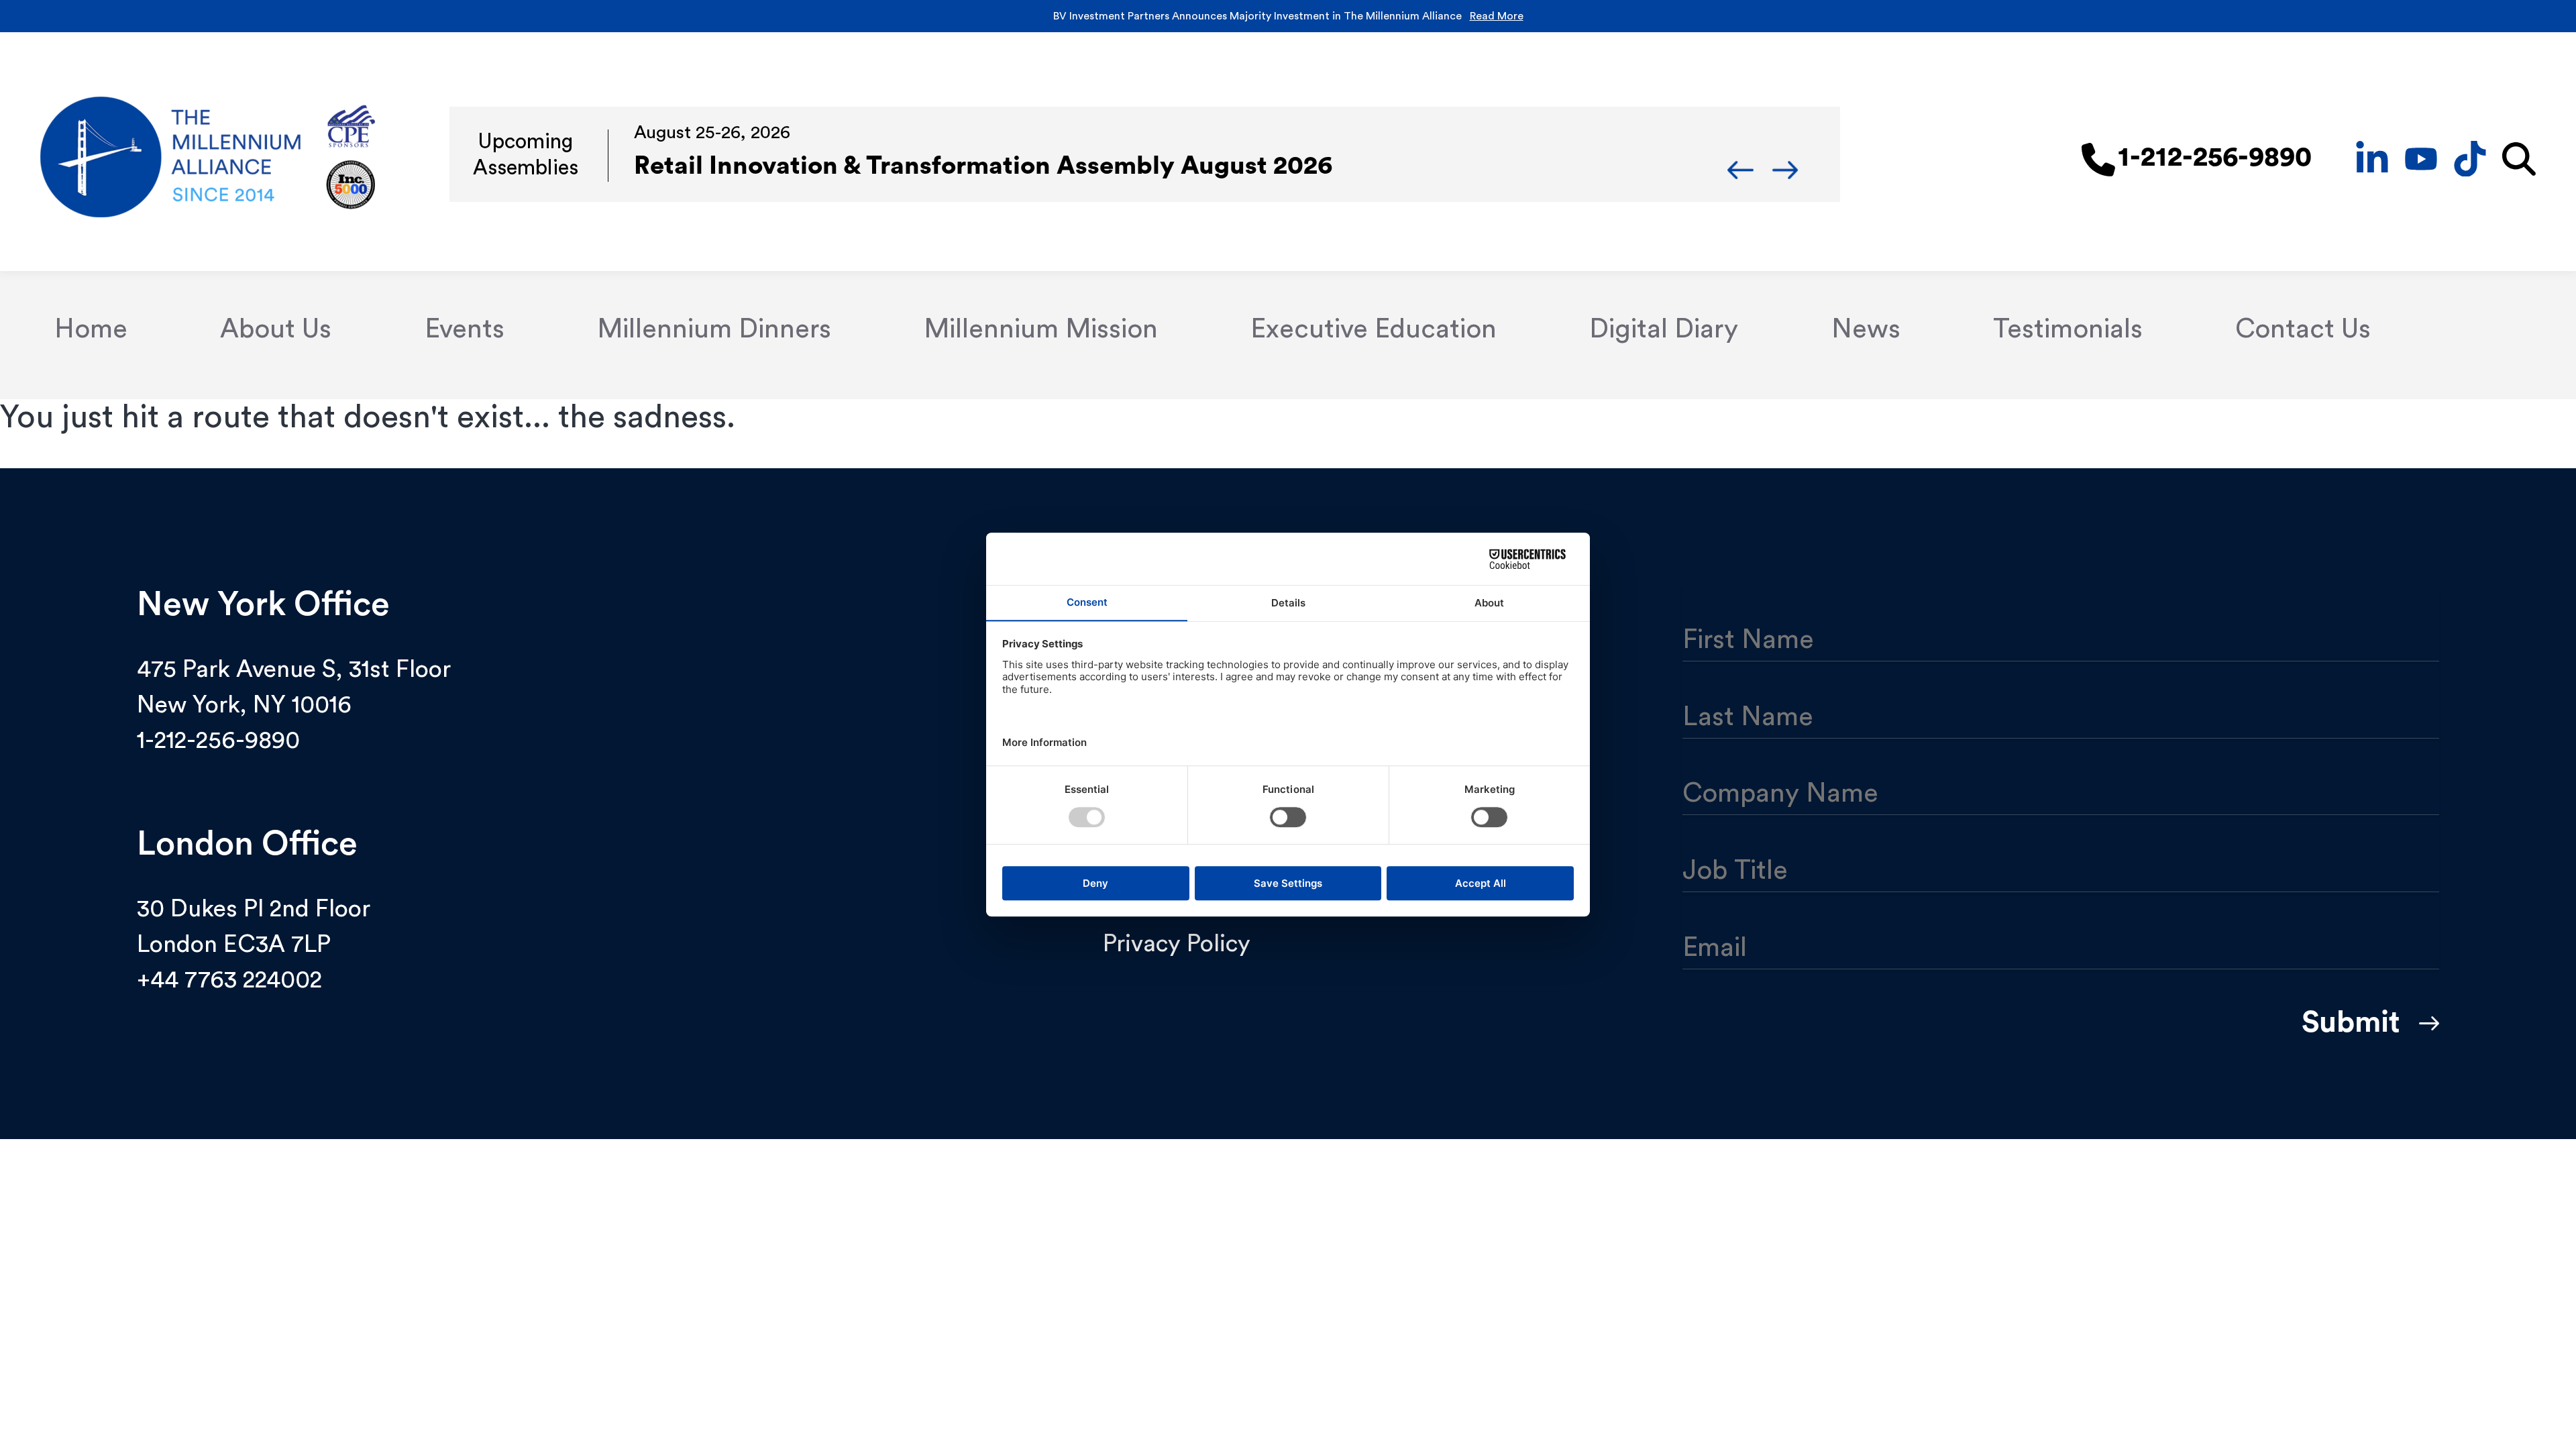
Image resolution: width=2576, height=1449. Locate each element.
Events (465, 329)
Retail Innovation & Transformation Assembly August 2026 (983, 166)
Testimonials (2068, 329)
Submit (2351, 1022)
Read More (1497, 16)
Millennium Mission (1041, 329)
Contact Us (2303, 329)
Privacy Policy (1177, 944)
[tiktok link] (2470, 157)
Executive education (1374, 329)
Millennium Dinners (714, 329)
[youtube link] (2421, 157)
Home (91, 329)
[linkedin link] (2372, 157)
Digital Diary (1664, 329)
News (1866, 329)
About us (276, 329)
